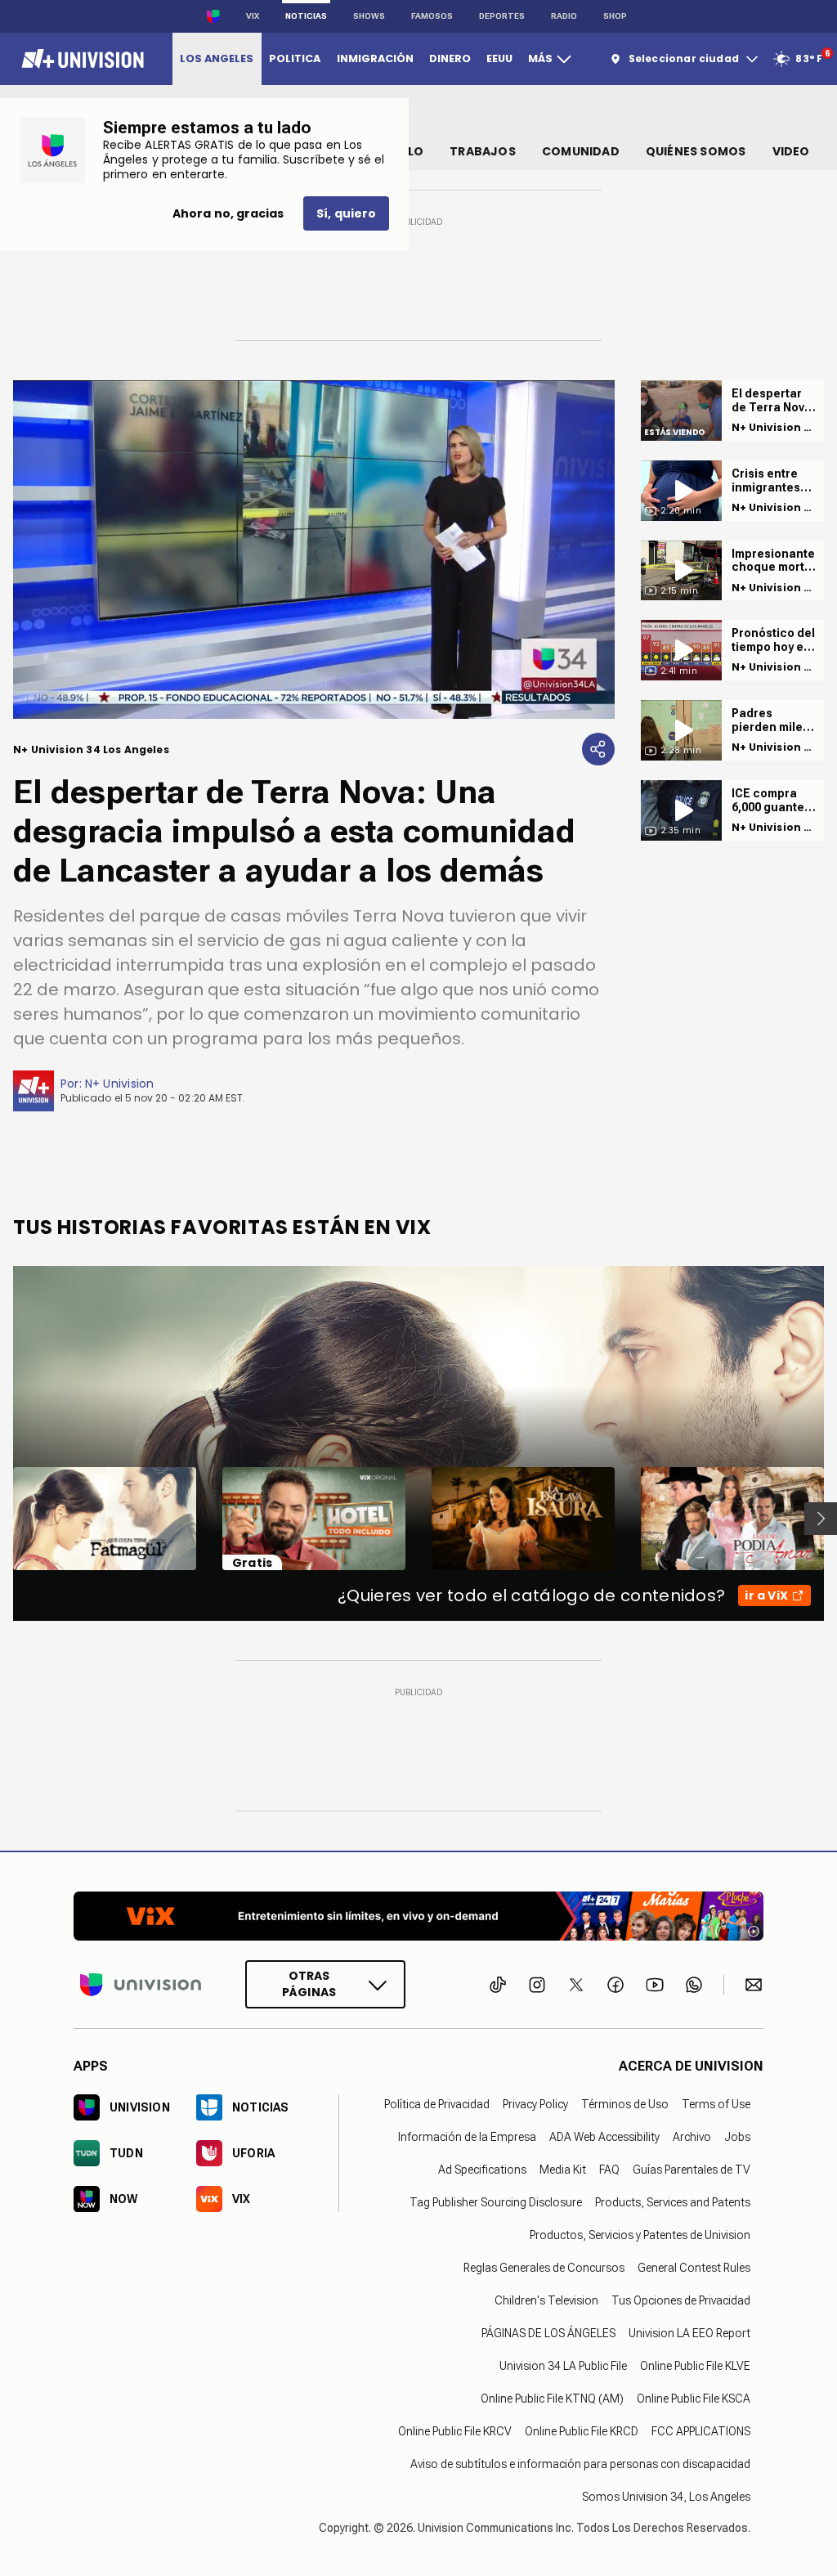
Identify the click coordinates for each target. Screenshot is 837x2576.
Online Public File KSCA (694, 2399)
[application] (314, 550)
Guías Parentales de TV (692, 2170)
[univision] (81, 59)
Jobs (737, 2137)
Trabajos (483, 151)
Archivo (692, 2137)
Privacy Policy (535, 2104)
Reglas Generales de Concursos (544, 2268)
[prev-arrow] (3, 1519)
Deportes (502, 16)
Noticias (306, 16)
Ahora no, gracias (228, 213)
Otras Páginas (309, 1984)
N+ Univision (120, 1084)
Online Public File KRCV (455, 2431)
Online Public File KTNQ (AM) (552, 2399)
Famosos (432, 16)
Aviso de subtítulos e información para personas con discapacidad (580, 2464)
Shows (369, 16)
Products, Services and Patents (673, 2202)
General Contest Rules (694, 2268)
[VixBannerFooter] (418, 1916)
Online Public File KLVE (695, 2366)
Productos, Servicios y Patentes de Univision (640, 2235)
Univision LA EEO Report (689, 2333)
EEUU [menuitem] (499, 58)
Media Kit (563, 2170)
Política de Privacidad (437, 2104)
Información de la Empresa (467, 2137)
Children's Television (546, 2300)
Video (791, 151)
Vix (253, 16)
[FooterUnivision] (141, 1984)
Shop (615, 16)
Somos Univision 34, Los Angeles (666, 2497)
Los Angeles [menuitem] (217, 58)
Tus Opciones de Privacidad (681, 2300)
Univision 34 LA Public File (563, 2366)
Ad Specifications (482, 2170)
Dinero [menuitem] (450, 58)
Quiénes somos (696, 151)
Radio (564, 16)
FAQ (609, 2170)
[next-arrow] (821, 1519)
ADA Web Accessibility (604, 2137)
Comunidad (581, 151)
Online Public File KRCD (582, 2431)
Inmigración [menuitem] (375, 58)
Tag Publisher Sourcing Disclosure (496, 2202)
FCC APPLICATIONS (701, 2431)
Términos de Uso (625, 2104)
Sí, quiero (346, 213)
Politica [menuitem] (295, 58)
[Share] (598, 749)
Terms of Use (716, 2104)
